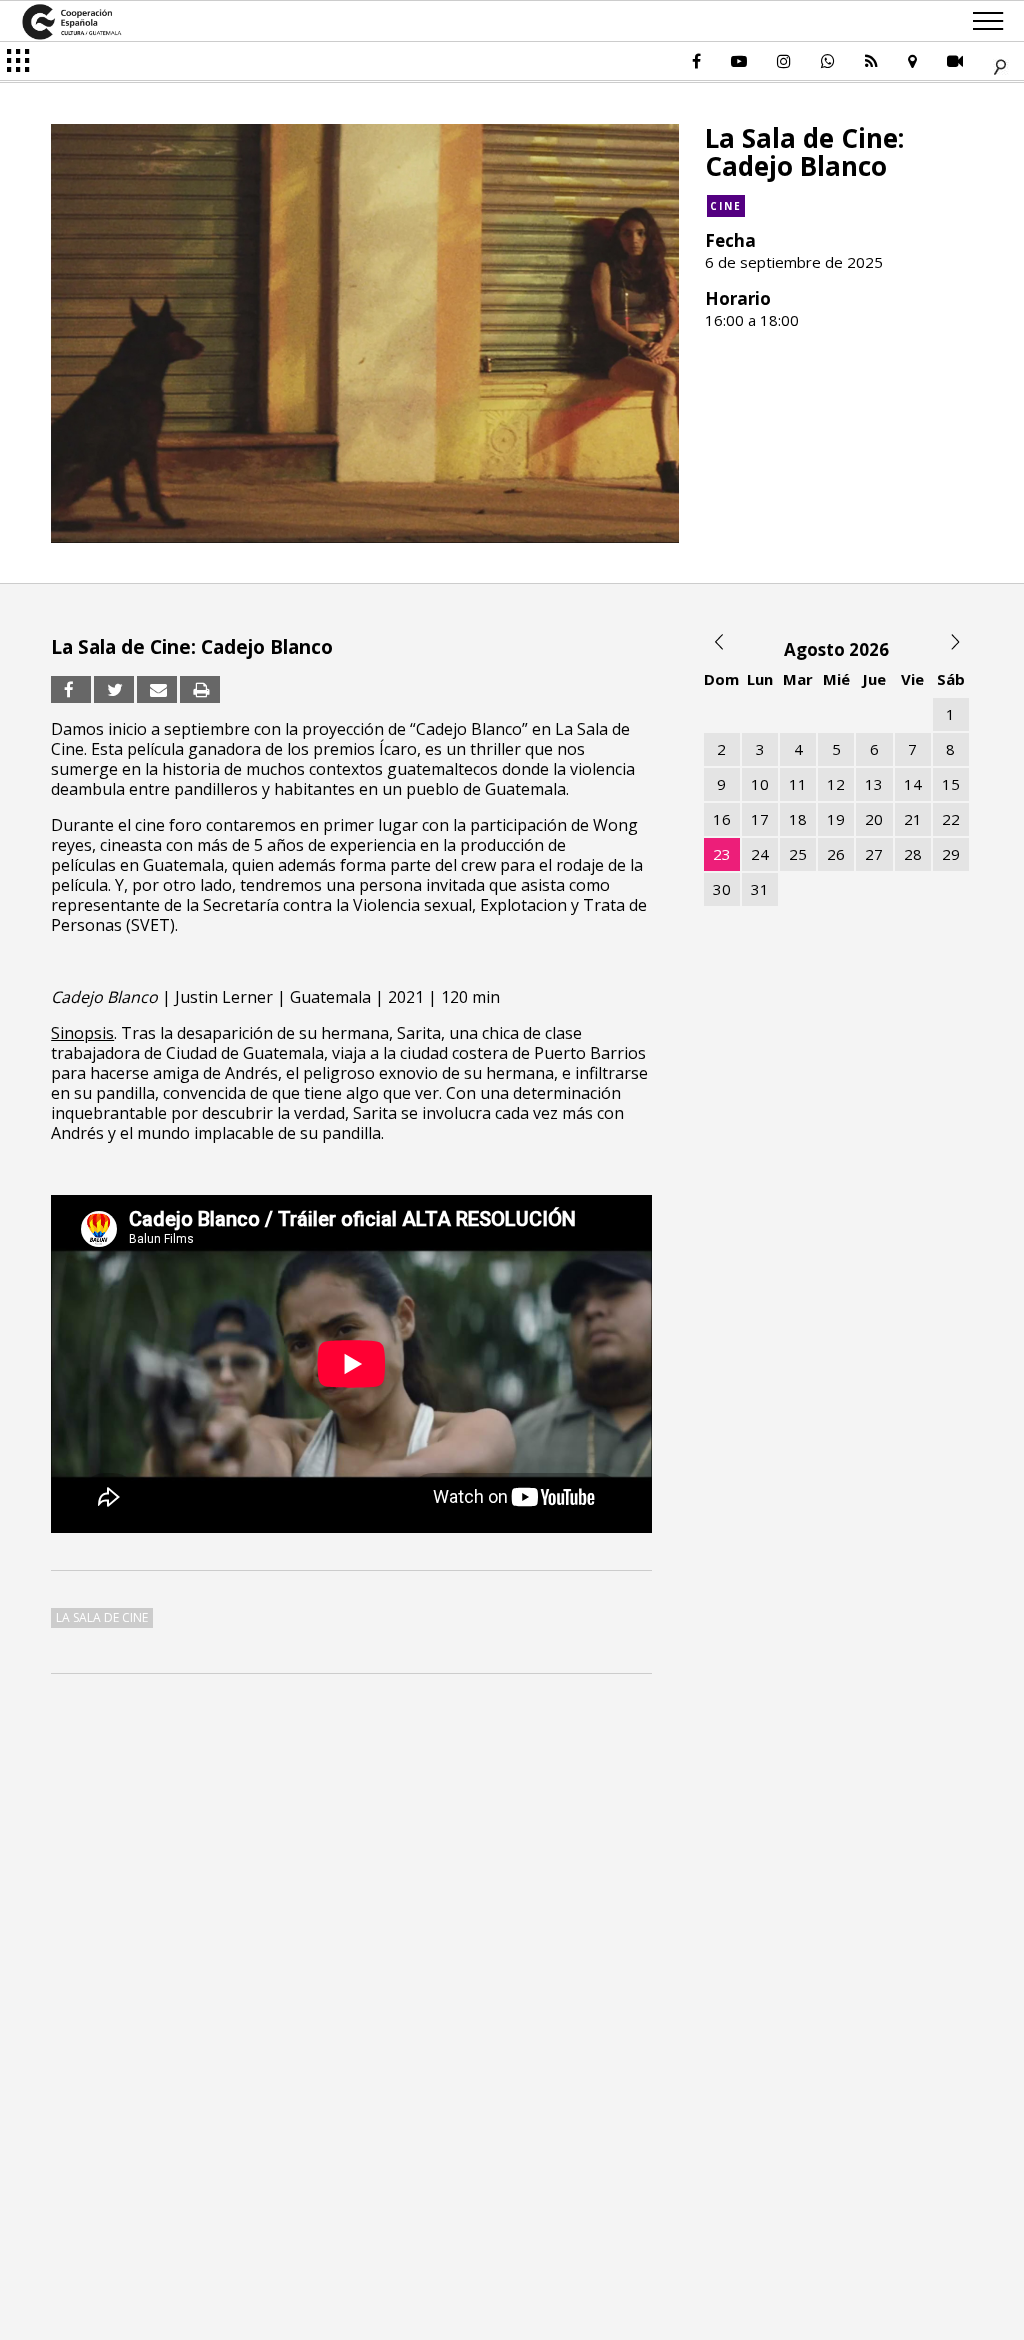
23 (722, 854)
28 (913, 854)
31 (760, 889)
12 (836, 784)
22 (951, 819)
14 (913, 784)
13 (874, 784)
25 (798, 854)
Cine (726, 206)
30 (722, 889)
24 (760, 854)
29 (951, 854)
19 (836, 819)
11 (798, 784)
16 (722, 819)
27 (874, 854)
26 (836, 854)
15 (951, 784)
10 (760, 784)
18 (798, 819)
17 (760, 819)
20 (874, 819)
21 (913, 819)
